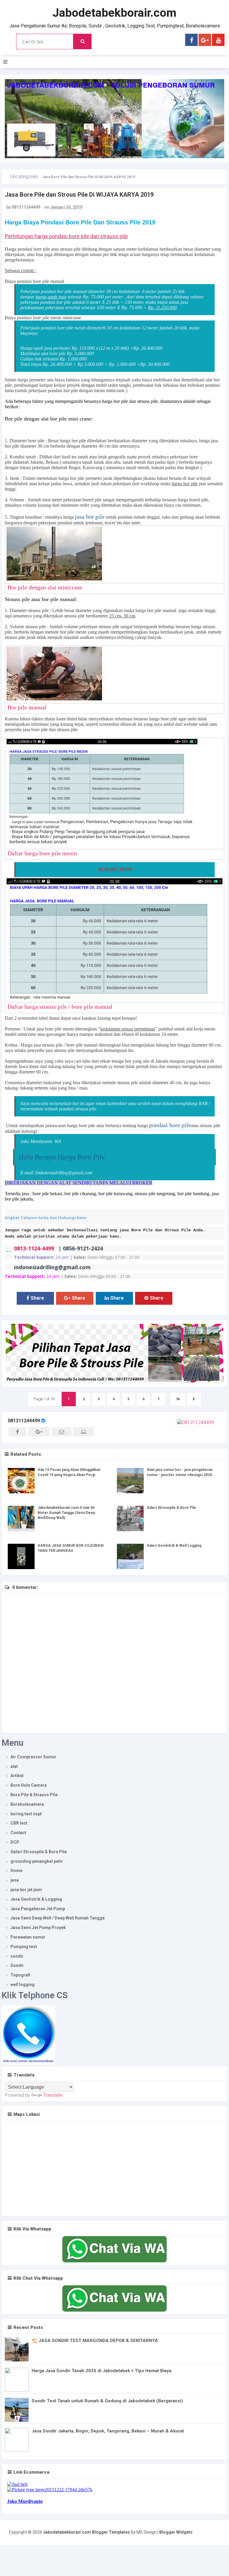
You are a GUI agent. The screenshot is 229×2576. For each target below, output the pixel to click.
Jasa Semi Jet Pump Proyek (38, 1928)
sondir (17, 1956)
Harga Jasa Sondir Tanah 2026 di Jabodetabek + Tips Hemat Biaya (102, 2371)
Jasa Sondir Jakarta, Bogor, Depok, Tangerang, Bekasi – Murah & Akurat (108, 2431)
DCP (15, 1842)
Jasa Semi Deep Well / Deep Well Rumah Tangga (58, 1918)
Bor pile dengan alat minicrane (45, 587)
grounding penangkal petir (37, 1861)
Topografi (20, 1975)
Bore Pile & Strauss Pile (34, 1795)
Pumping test (24, 1947)
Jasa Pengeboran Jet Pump (38, 1909)
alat (14, 1766)
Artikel (17, 1776)
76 (178, 1399)
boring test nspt (26, 1814)
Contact (18, 1833)
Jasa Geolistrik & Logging (36, 1899)
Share (37, 1298)
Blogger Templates (111, 2532)
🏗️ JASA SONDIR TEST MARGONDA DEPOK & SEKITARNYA (95, 2341)
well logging (23, 1985)
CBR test (19, 1823)
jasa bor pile (90, 517)
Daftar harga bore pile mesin (42, 853)
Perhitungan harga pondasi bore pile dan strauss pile (66, 236)
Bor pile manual (27, 707)
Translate (53, 2095)
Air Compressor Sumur (33, 1757)
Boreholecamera (27, 1804)
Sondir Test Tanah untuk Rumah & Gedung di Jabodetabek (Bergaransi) (107, 2401)
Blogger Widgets (176, 2532)
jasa (15, 1880)
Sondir (17, 1965)
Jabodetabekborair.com (114, 13)
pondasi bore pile (170, 1125)
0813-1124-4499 (35, 1248)
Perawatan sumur (28, 1937)
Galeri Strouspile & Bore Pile (171, 1508)
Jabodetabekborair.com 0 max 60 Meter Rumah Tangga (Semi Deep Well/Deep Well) (66, 1513)
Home (16, 1871)
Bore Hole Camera (29, 1785)
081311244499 (24, 1421)
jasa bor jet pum (26, 1890)
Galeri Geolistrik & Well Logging (174, 1546)
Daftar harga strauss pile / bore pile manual (60, 1007)
